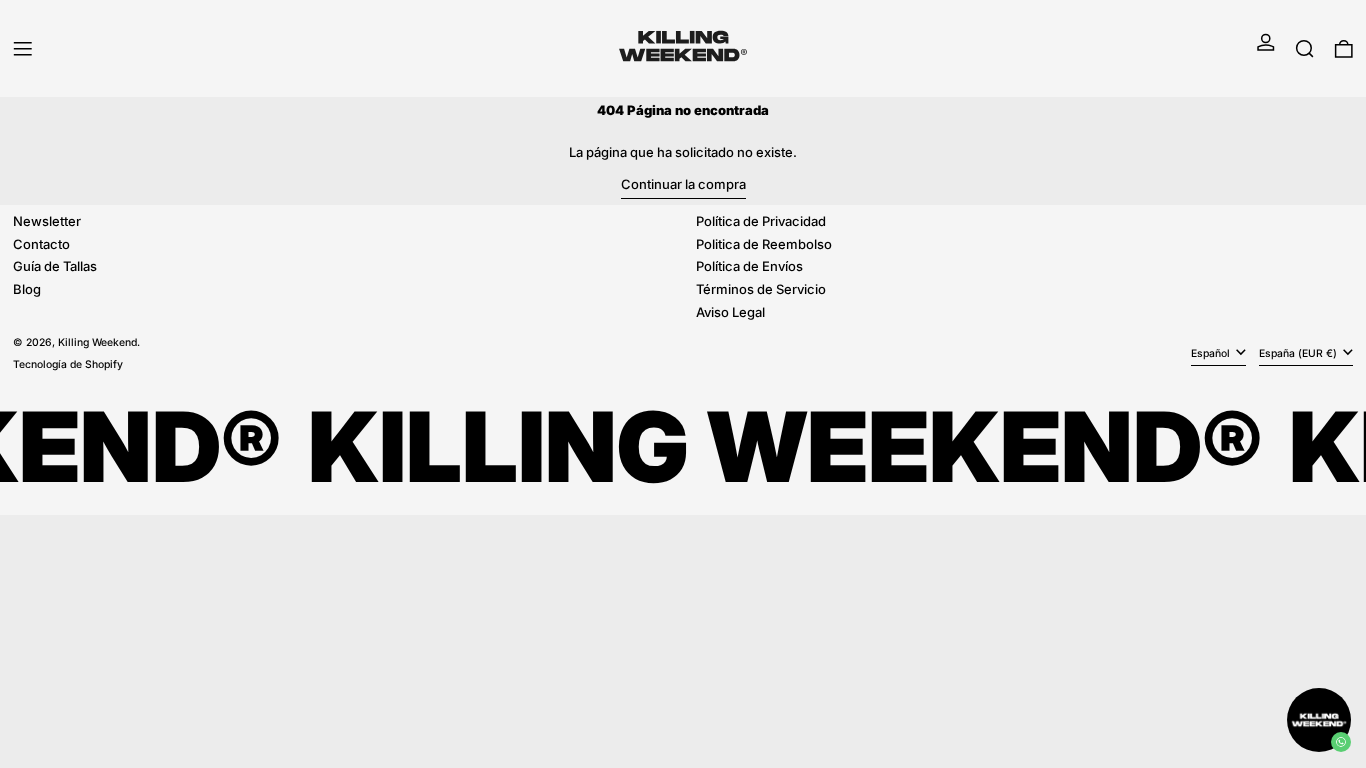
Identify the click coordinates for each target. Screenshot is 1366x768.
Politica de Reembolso (764, 244)
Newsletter (47, 221)
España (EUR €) (1299, 353)
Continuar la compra (683, 184)
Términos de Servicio (761, 289)
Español (1212, 353)
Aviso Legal (730, 312)
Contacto (41, 244)
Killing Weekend (97, 342)
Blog (27, 289)
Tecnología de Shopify (68, 364)
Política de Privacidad (761, 221)
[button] (1305, 48)
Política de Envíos (749, 266)
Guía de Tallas (55, 266)
